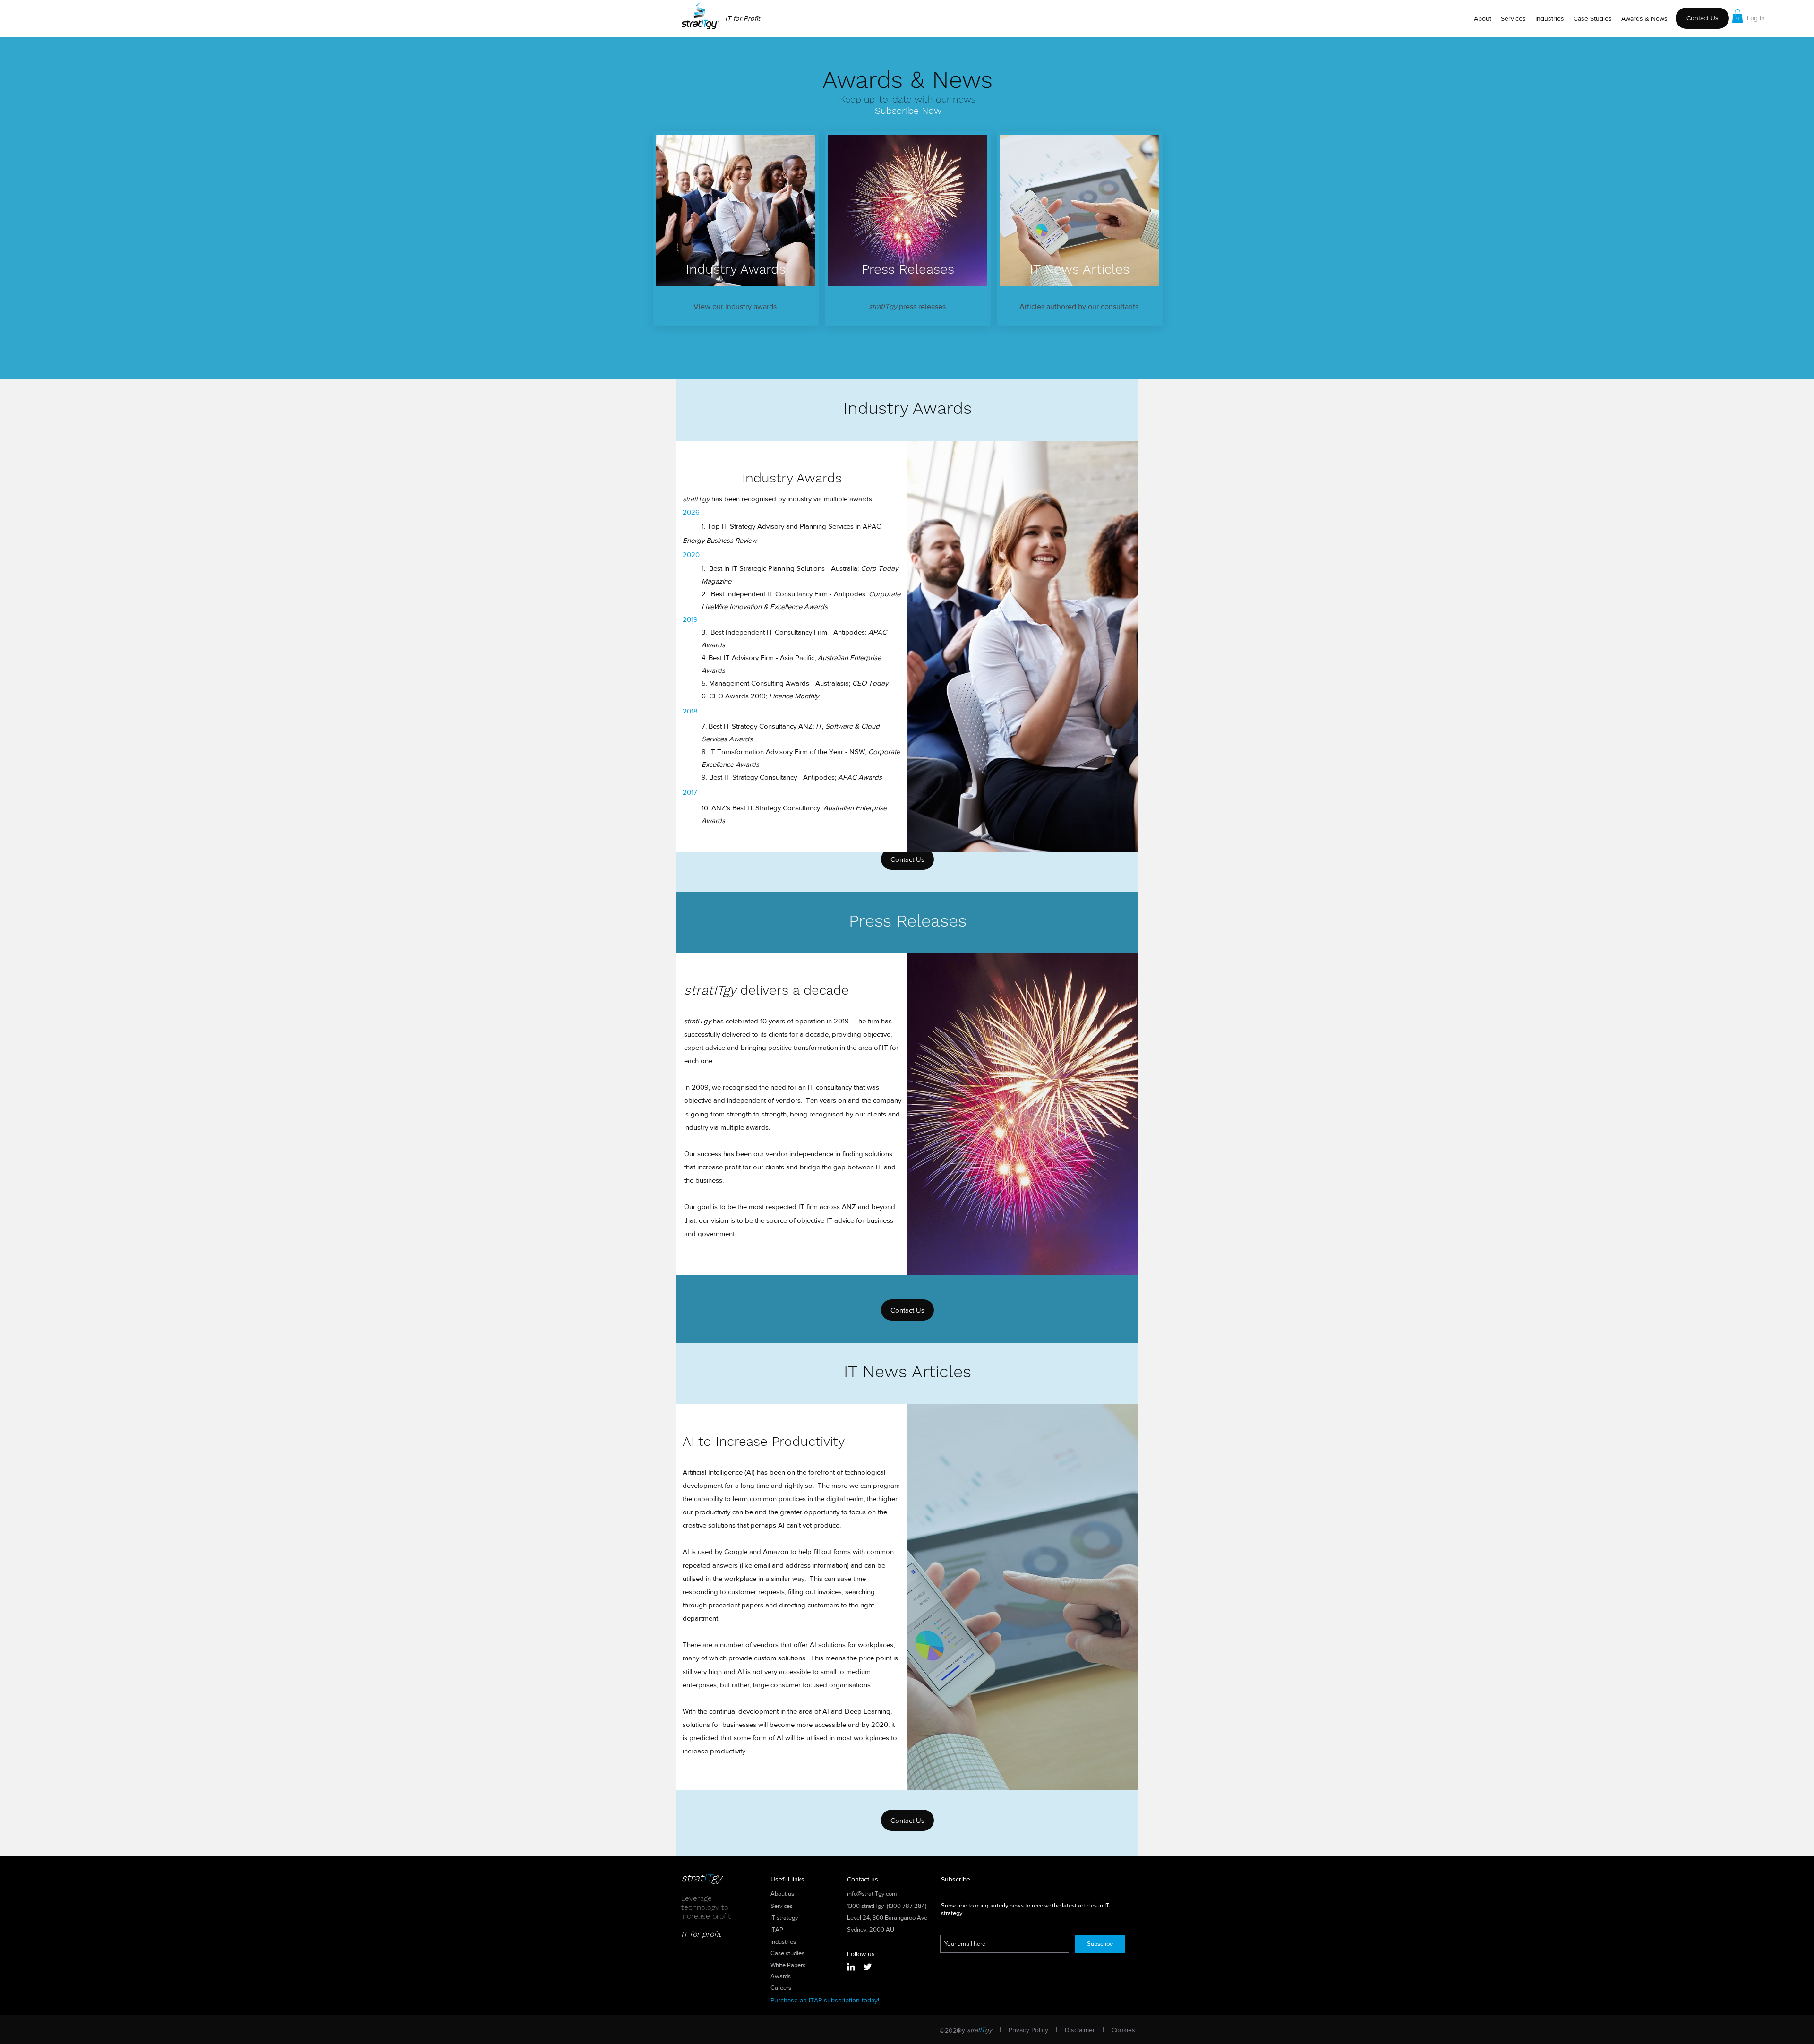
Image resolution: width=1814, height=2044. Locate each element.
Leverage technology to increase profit (706, 1907)
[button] (1737, 16)
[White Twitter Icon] (868, 1967)
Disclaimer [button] (1080, 2030)
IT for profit (701, 1934)
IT (707, 1878)
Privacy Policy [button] (1028, 2030)
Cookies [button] (1123, 2030)
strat (692, 1878)
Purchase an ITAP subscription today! (825, 2000)
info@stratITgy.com (872, 1894)
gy (717, 1878)
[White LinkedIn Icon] (851, 1967)
